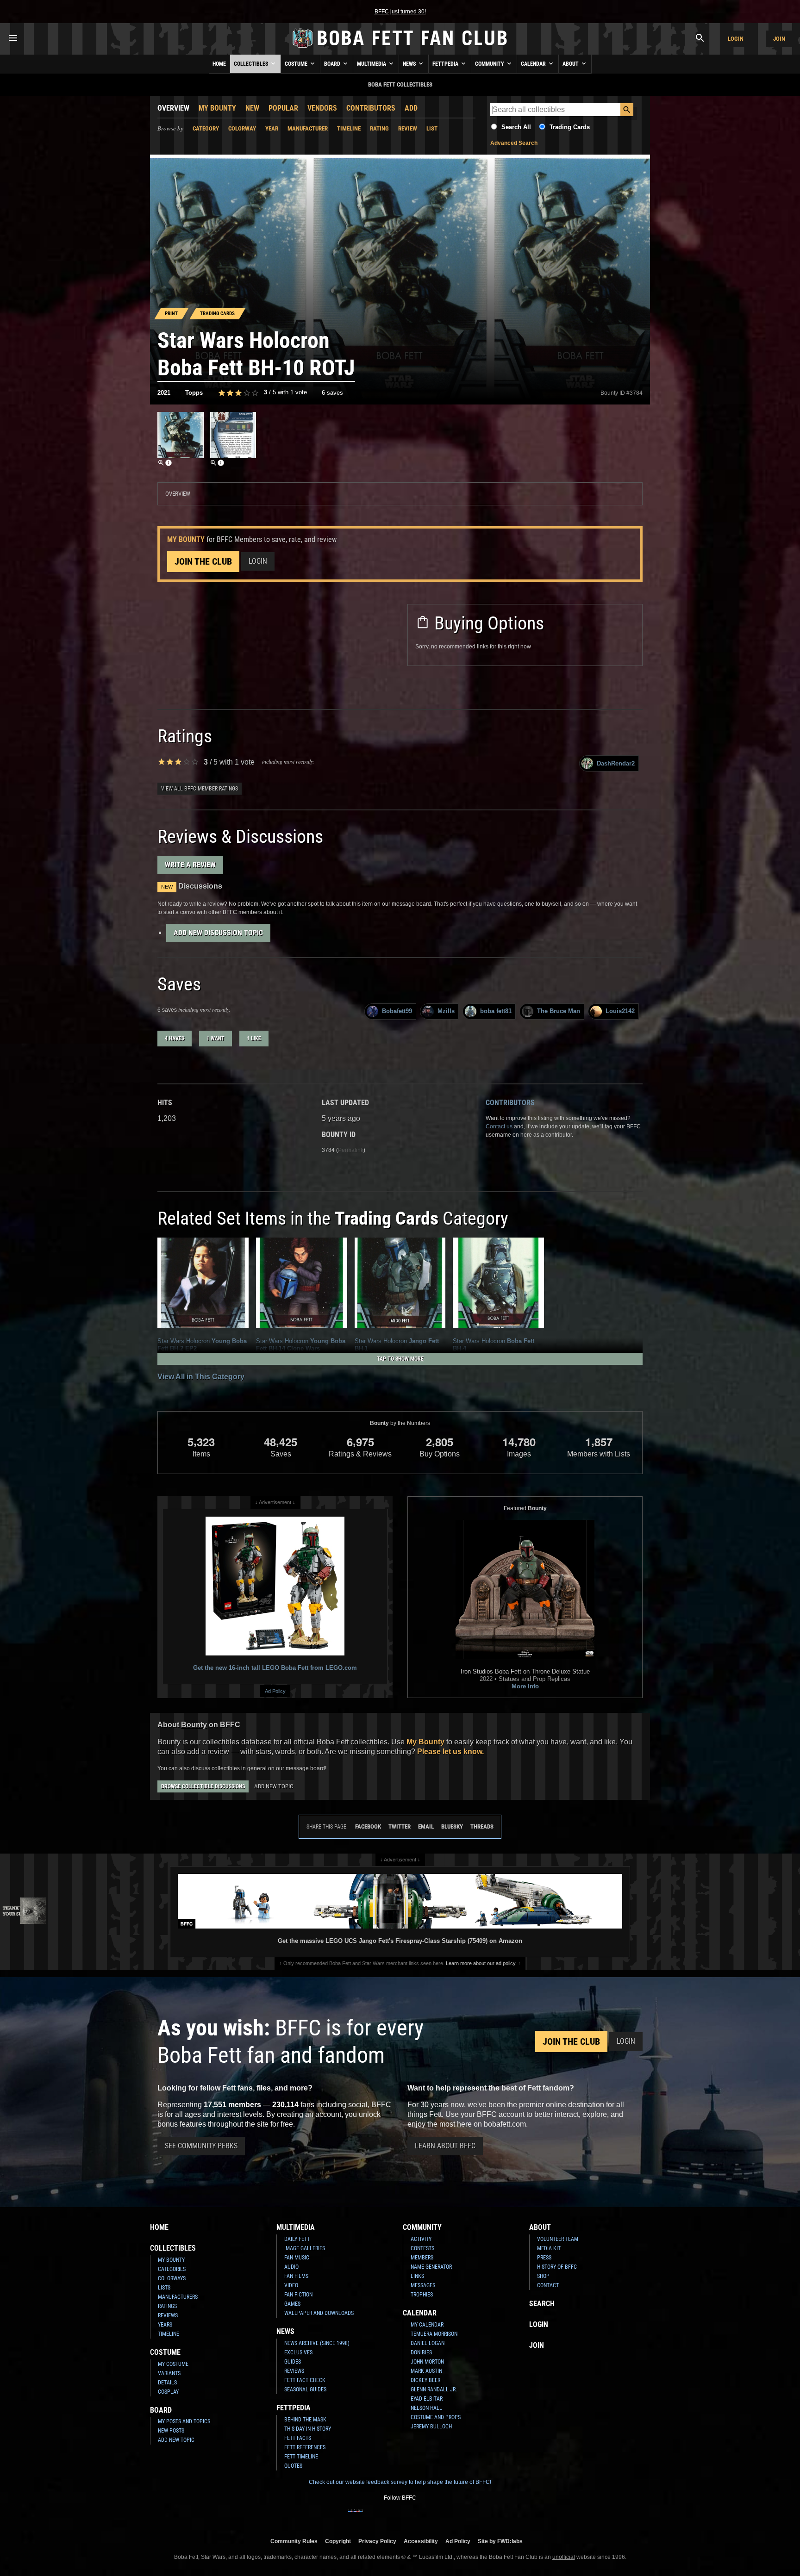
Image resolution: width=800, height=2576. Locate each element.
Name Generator (431, 2267)
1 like (254, 1039)
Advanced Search (514, 143)
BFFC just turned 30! (400, 12)
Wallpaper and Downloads (319, 2313)
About (571, 64)
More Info (525, 1686)
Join (779, 39)
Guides (293, 2362)
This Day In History (308, 2429)
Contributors (371, 108)
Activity (421, 2239)
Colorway (242, 128)
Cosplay (168, 2392)
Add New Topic (274, 1786)
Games (292, 2304)
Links (417, 2276)
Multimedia (372, 64)
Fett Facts (298, 2438)
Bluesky (452, 1826)
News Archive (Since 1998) (317, 2343)
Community (490, 64)
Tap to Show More (400, 1359)
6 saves (332, 393)
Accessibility (421, 2541)
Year (272, 128)
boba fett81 (496, 1011)
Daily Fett (297, 2239)
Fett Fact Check (305, 2380)
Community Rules (294, 2541)
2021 (164, 393)
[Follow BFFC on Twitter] (385, 2517)
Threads (482, 1826)
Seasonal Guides (305, 2389)
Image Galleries (305, 2248)
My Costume (173, 2364)
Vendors (322, 108)
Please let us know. (450, 1752)
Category (206, 128)
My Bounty (217, 108)
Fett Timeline (301, 2457)
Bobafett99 (397, 1011)
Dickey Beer (425, 2380)
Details (167, 2383)
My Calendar (427, 2325)
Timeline (349, 128)
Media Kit (549, 2248)
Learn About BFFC (445, 2146)
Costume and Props (436, 2417)
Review (408, 128)
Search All (516, 127)
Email (426, 1826)
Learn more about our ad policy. (481, 1963)
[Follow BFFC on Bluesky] (444, 2517)
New (252, 108)
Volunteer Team (558, 2239)
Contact (548, 2285)
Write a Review (190, 865)
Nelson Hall (426, 2408)
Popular (283, 108)
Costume (297, 64)
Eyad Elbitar (427, 2399)
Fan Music (297, 2258)
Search (542, 2304)
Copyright (338, 2541)
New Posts (171, 2431)
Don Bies (421, 2352)
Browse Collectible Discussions (203, 1786)
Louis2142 (620, 1011)
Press (544, 2258)
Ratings (167, 2306)
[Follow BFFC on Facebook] (356, 2517)
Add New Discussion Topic (218, 933)
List (432, 128)
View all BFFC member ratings (200, 789)
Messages (423, 2285)
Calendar (534, 64)
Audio (291, 2267)
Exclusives (298, 2352)
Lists (164, 2288)
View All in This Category (201, 1377)
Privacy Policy (377, 2541)
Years (165, 2325)
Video (291, 2285)
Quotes (293, 2466)
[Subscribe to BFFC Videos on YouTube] (415, 2517)
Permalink (351, 1150)
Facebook (368, 1826)
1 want (216, 1039)
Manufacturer (308, 128)
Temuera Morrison (434, 2334)
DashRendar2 (616, 763)
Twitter (400, 1826)
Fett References (305, 2447)
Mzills (446, 1011)
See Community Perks (201, 2146)
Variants (169, 2373)
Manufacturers (178, 2297)
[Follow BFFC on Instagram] (370, 2517)
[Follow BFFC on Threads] (430, 2517)
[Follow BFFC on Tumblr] (400, 2517)
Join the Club (203, 561)
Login (736, 39)
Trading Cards (570, 127)
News (410, 64)
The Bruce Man (559, 1011)
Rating (379, 128)
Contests (422, 2248)
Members (422, 2258)
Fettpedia (446, 64)
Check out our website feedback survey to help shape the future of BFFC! (400, 2482)
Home (219, 64)
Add (411, 108)
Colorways (172, 2278)
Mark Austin (426, 2371)
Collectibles (252, 64)
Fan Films (296, 2276)
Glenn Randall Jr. (434, 2389)
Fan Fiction (298, 2295)
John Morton (427, 2362)
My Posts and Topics (184, 2421)
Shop (543, 2276)
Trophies (422, 2295)
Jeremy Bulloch (431, 2427)
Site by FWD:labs (500, 2541)
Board (333, 64)
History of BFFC (557, 2267)
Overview (173, 108)
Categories (172, 2269)
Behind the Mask (305, 2420)
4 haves (175, 1039)
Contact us (499, 1126)
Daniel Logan (428, 2343)
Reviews (168, 2315)
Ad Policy (275, 1691)
